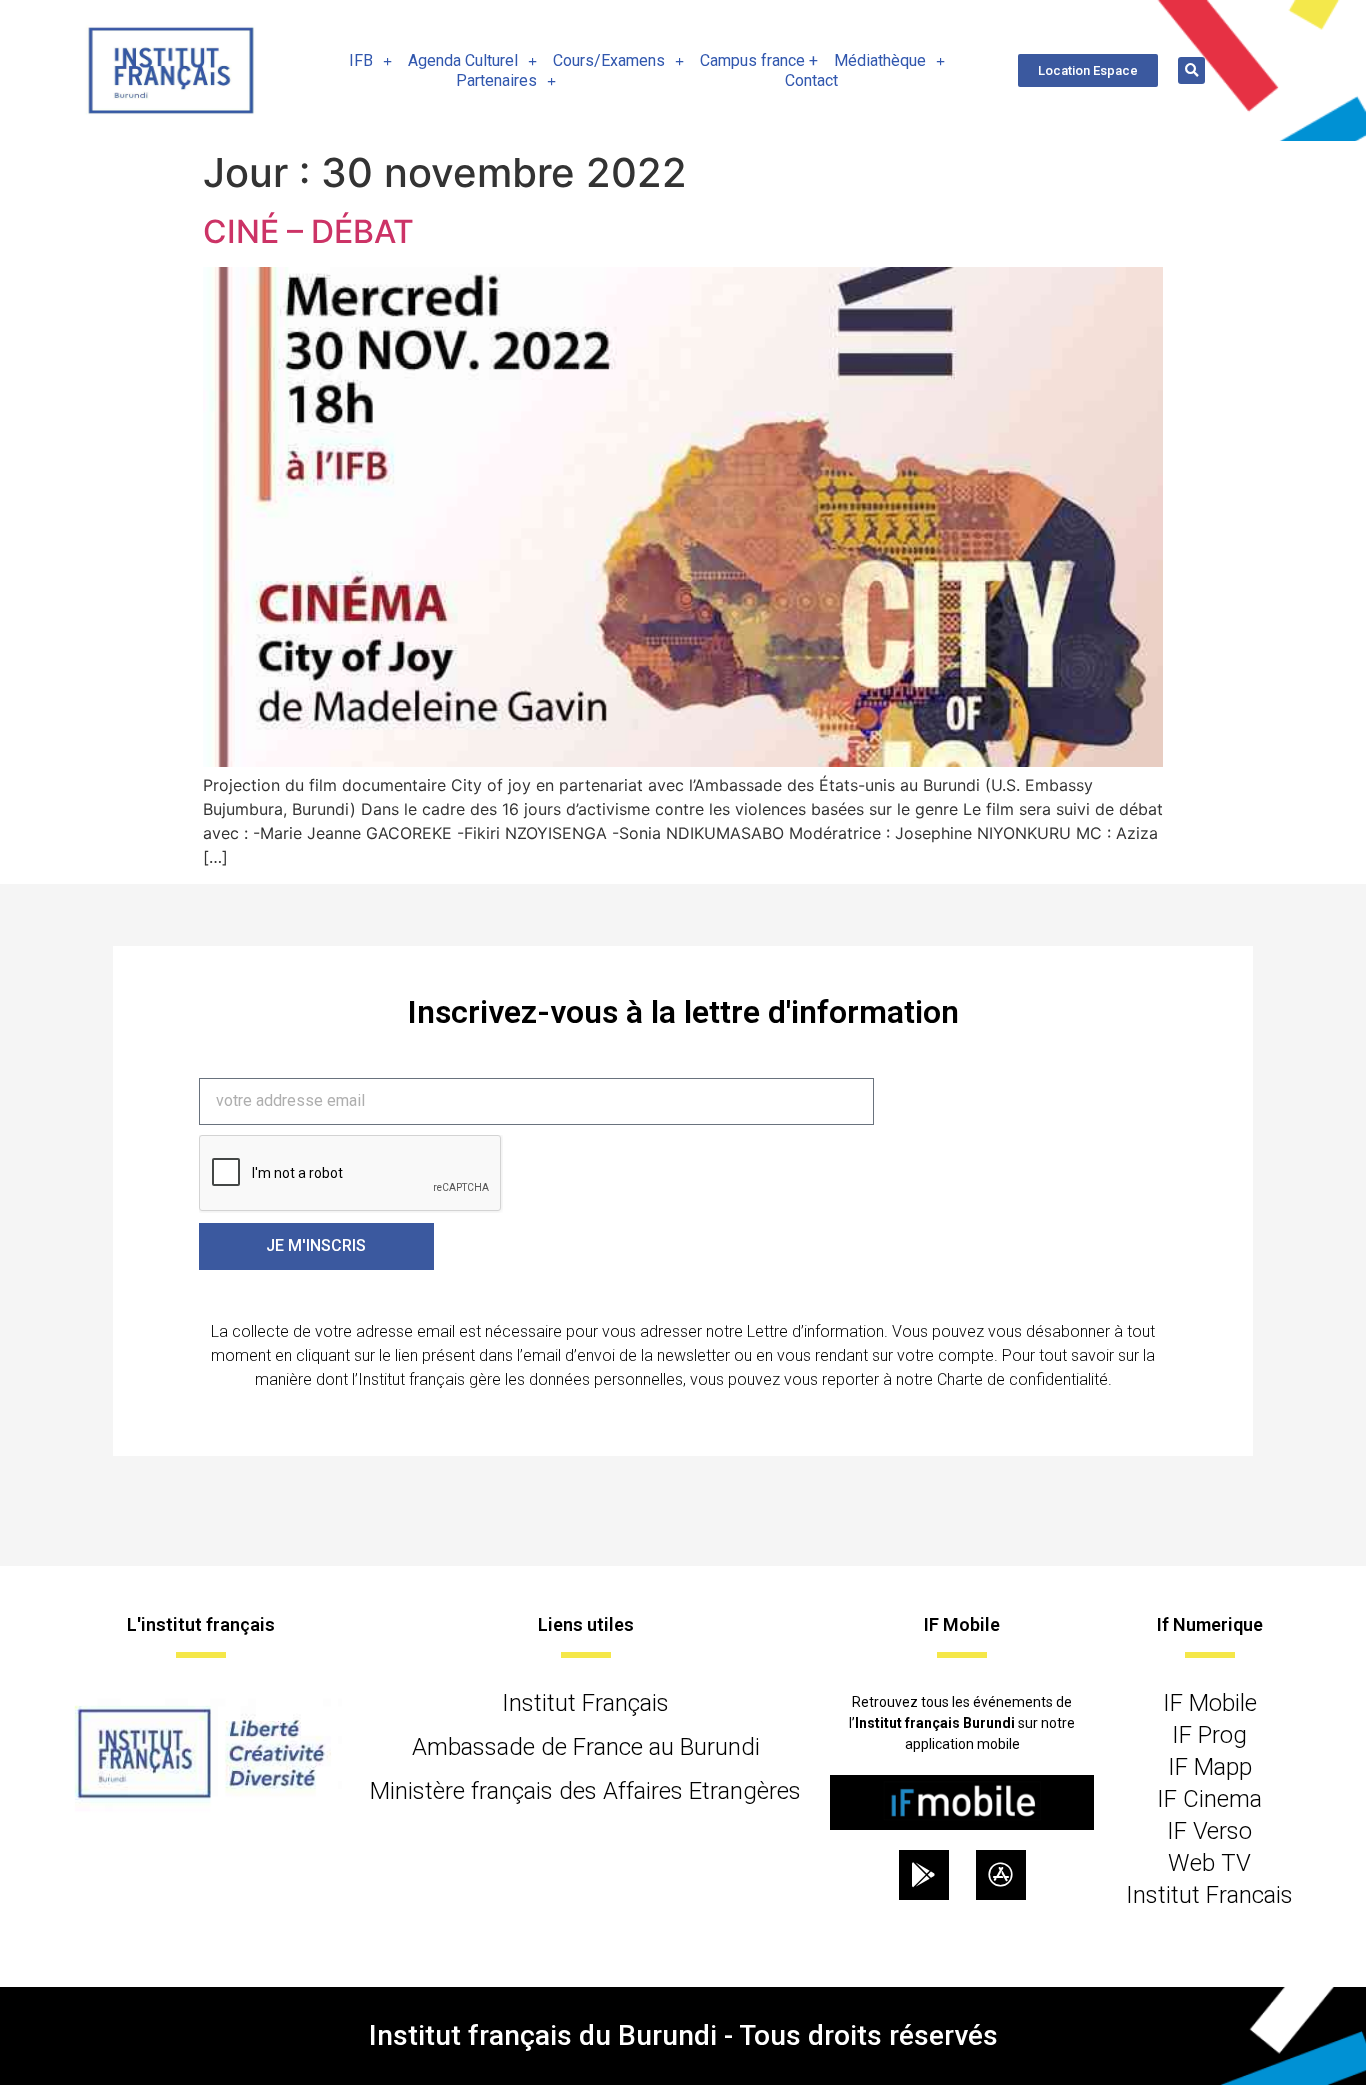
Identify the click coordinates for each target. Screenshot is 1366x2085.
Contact (811, 80)
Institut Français (585, 1703)
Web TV (1209, 1863)
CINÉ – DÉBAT (308, 231)
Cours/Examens (609, 60)
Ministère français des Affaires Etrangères (585, 1791)
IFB (361, 60)
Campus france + (759, 60)
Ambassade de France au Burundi (586, 1747)
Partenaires (496, 80)
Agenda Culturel (463, 60)
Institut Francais (1209, 1895)
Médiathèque (880, 60)
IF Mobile (1210, 1703)
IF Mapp (1210, 1767)
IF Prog (1209, 1735)
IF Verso (1209, 1831)
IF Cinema (1209, 1799)
